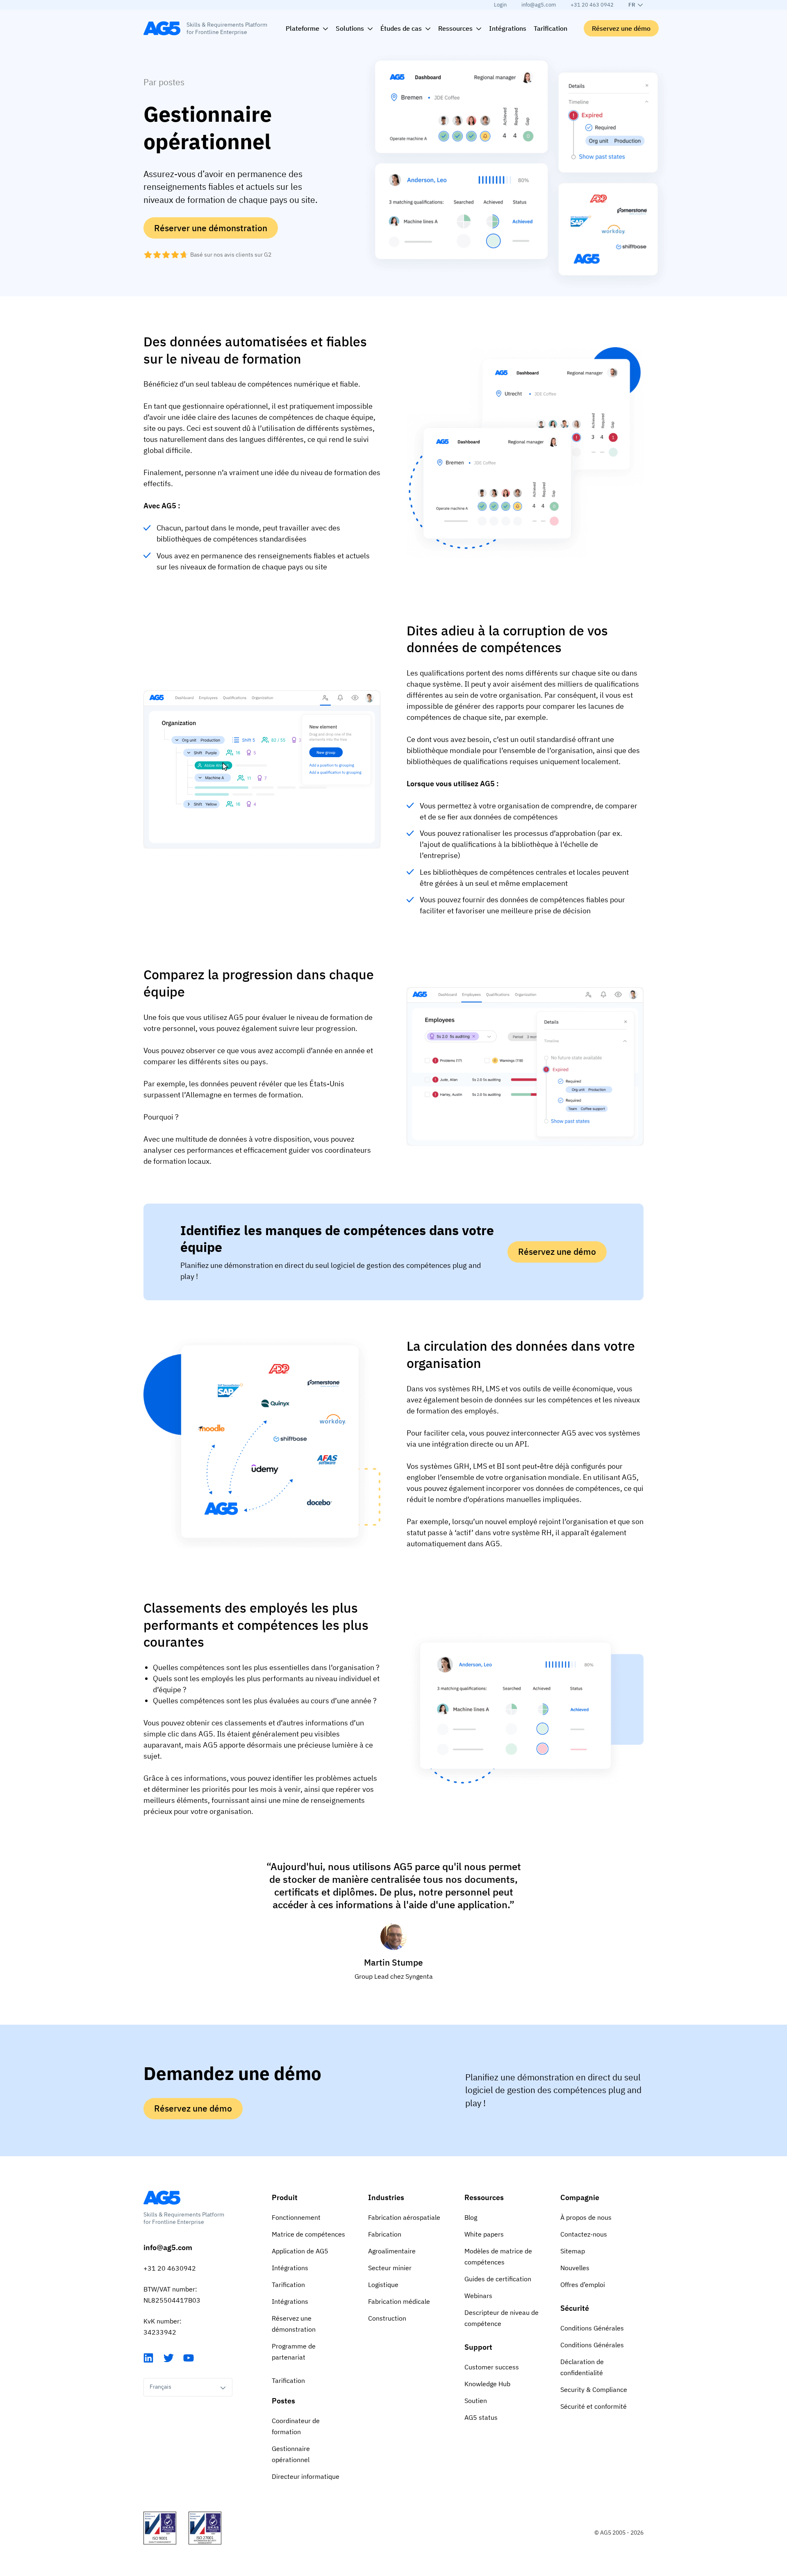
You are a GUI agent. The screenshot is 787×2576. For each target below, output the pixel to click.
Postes (283, 2401)
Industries (386, 2197)
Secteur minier (390, 2268)
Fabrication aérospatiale (404, 2217)
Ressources (484, 2197)
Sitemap (573, 2251)
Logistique (383, 2285)
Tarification (288, 2285)
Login (500, 5)
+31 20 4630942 (170, 2268)
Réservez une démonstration (294, 2324)
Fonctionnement (296, 2217)
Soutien (476, 2401)
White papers (484, 2234)
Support (478, 2347)
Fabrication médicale (399, 2301)
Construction (387, 2318)
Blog (471, 2217)
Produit (285, 2197)
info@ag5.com (539, 5)
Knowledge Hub (487, 2384)
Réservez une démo (621, 28)
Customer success (492, 2367)
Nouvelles (575, 2268)
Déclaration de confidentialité (582, 2367)
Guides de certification (498, 2279)
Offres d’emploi (583, 2285)
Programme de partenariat (294, 2352)
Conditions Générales (592, 2328)
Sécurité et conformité (594, 2406)
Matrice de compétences (308, 2234)
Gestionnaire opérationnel (291, 2454)
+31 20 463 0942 (592, 5)
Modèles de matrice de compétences (498, 2256)
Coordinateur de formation (296, 2426)
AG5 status (481, 2417)
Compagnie (580, 2197)
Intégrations (290, 2268)
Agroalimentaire (392, 2251)
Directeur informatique (306, 2476)
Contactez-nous (584, 2234)
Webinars (478, 2296)
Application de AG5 (300, 2251)
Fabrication (385, 2234)
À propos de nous (586, 2217)
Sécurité (575, 2308)
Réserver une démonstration (211, 228)
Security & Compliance (594, 2389)
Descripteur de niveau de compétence (502, 2318)
